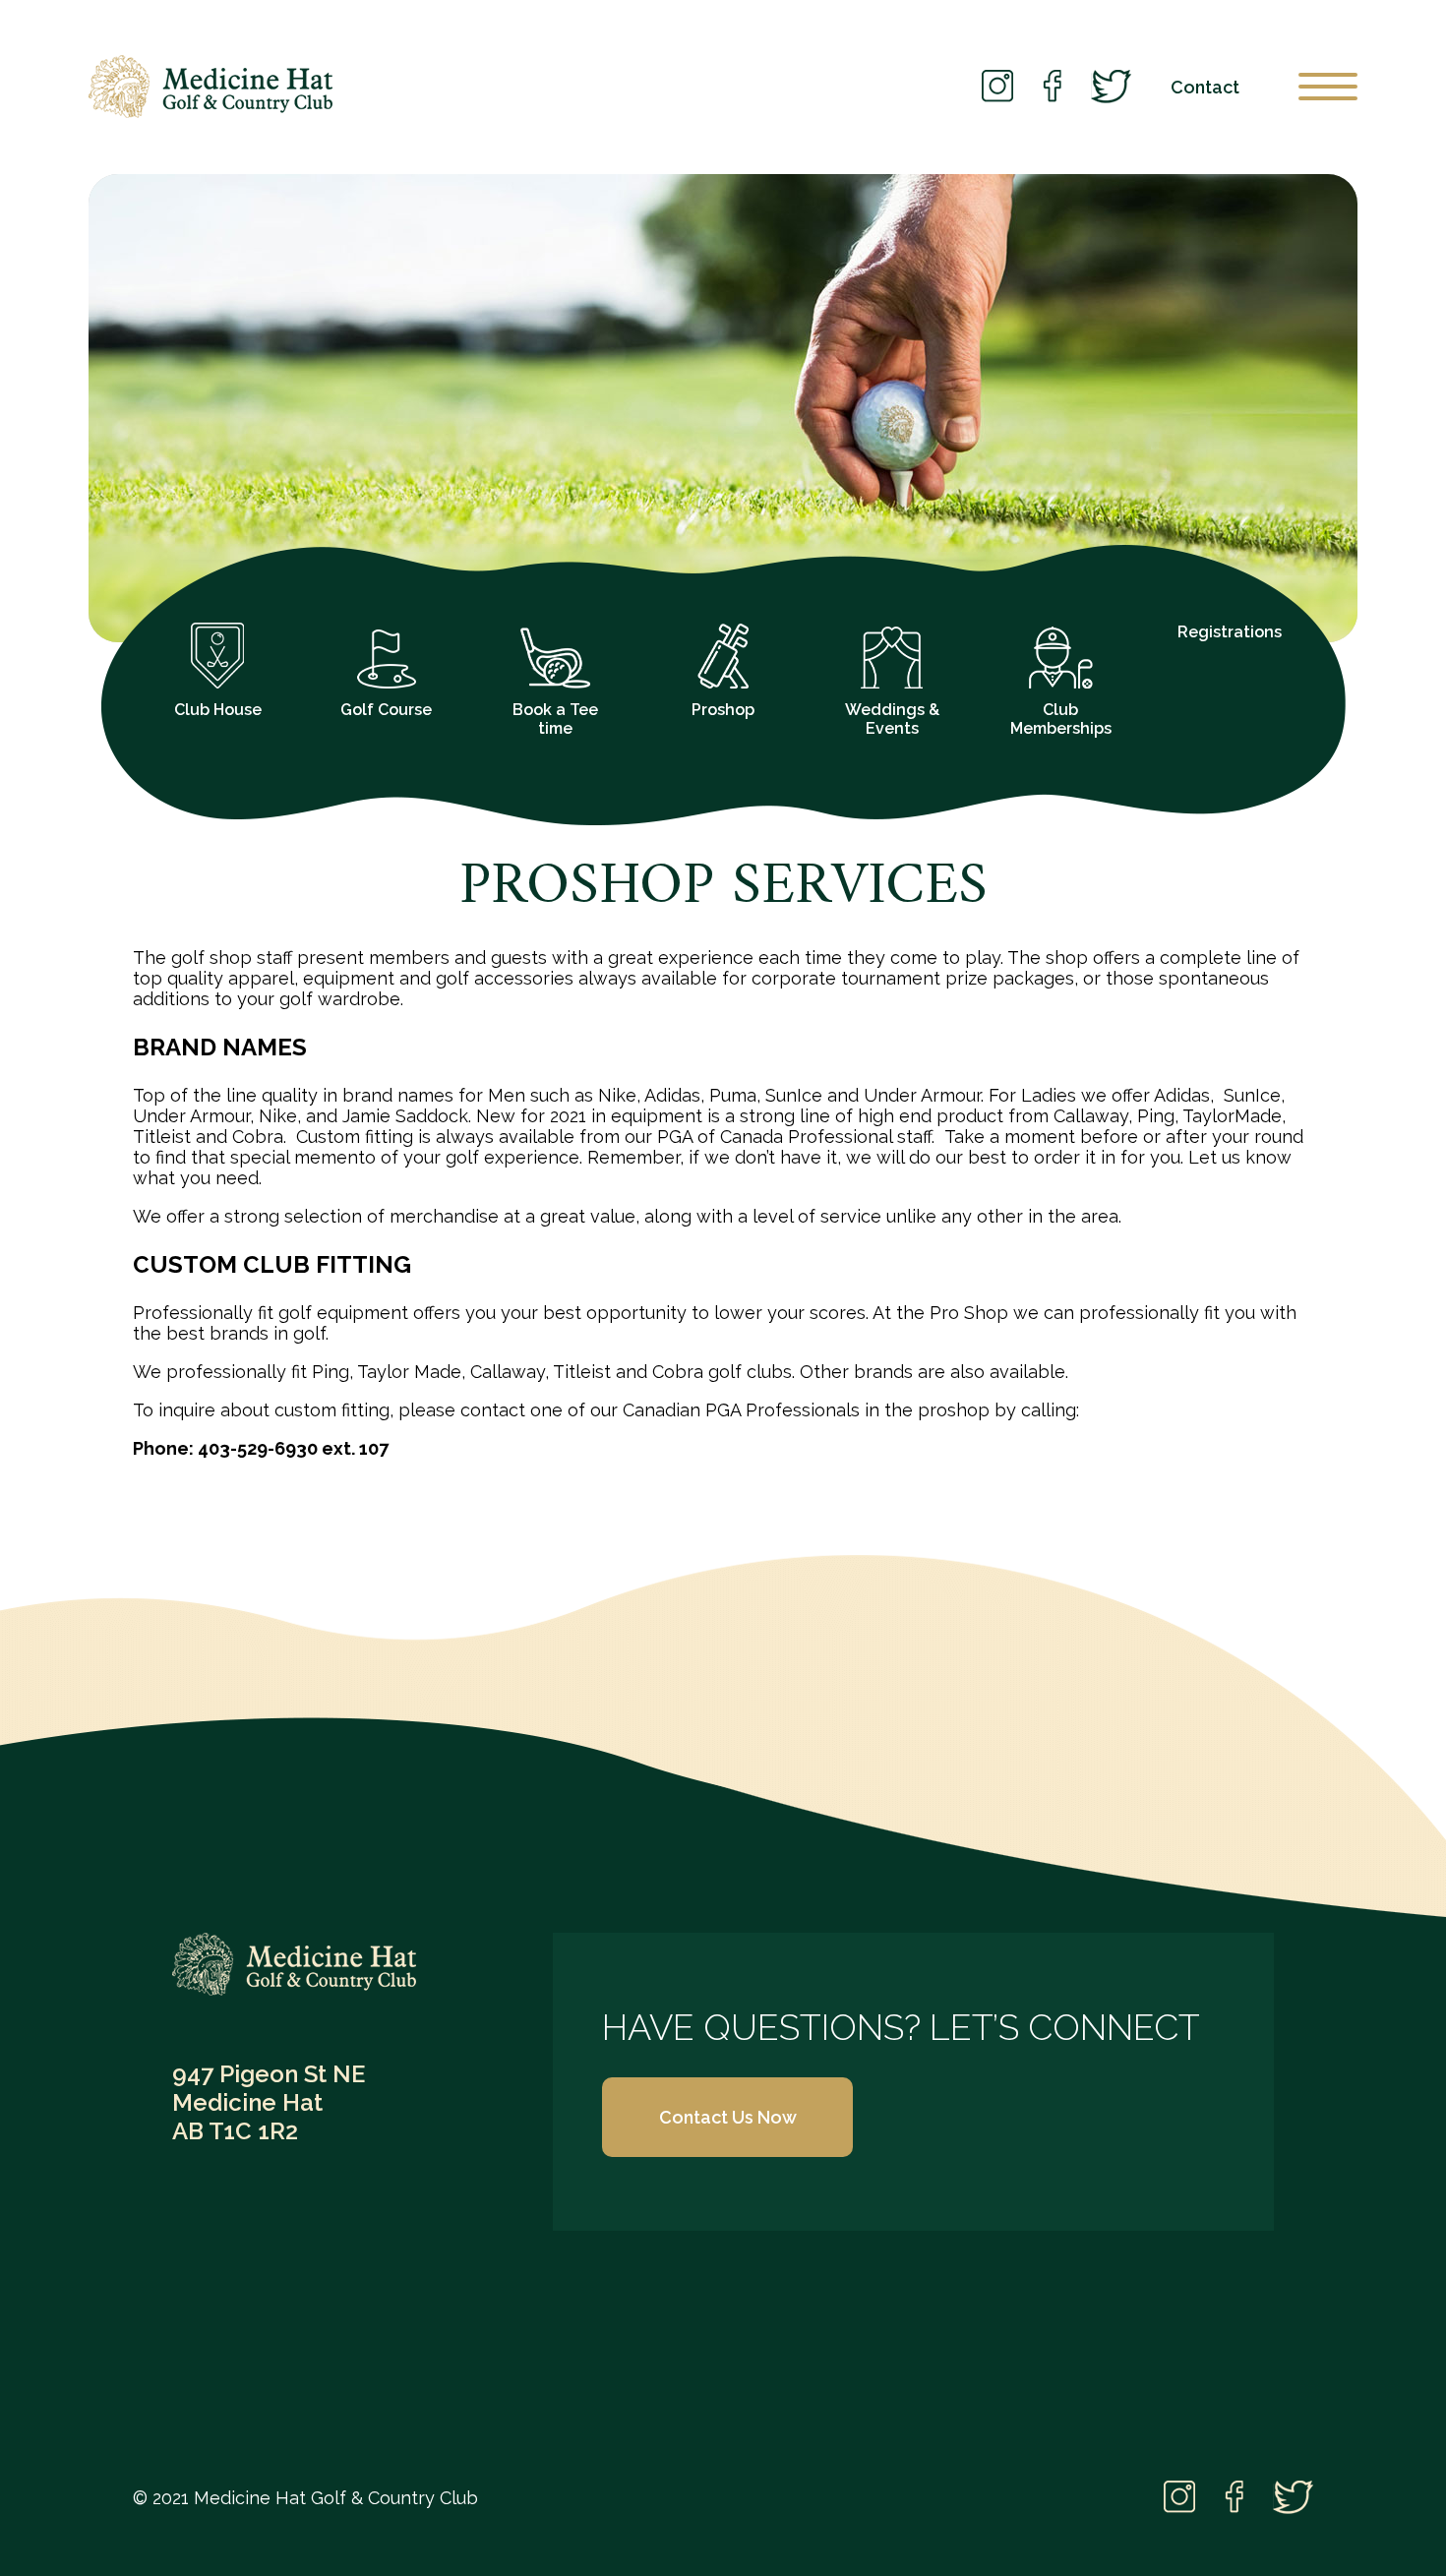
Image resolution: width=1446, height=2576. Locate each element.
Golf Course (386, 710)
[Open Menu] (1328, 87)
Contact (1205, 87)
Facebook (1052, 87)
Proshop (723, 710)
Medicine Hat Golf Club (211, 87)
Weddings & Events (892, 719)
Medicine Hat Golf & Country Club (294, 1964)
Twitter (1111, 87)
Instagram (997, 87)
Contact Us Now (728, 2117)
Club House (218, 710)
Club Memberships (1061, 719)
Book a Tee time (555, 719)
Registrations (1230, 632)
